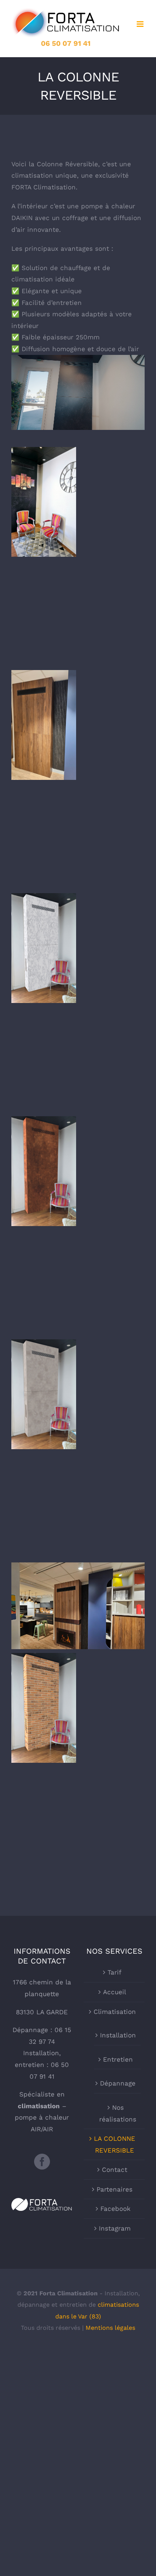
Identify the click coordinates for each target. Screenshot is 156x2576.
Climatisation (115, 2012)
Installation (118, 2035)
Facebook (115, 2209)
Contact (115, 2170)
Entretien (118, 2059)
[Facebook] (42, 2162)
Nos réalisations (118, 2113)
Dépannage (118, 2083)
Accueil (115, 1992)
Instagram (115, 2228)
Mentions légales (110, 2328)
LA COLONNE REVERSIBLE (115, 2144)
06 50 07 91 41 (66, 43)
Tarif (115, 1972)
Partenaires (115, 2189)
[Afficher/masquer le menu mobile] (141, 24)
